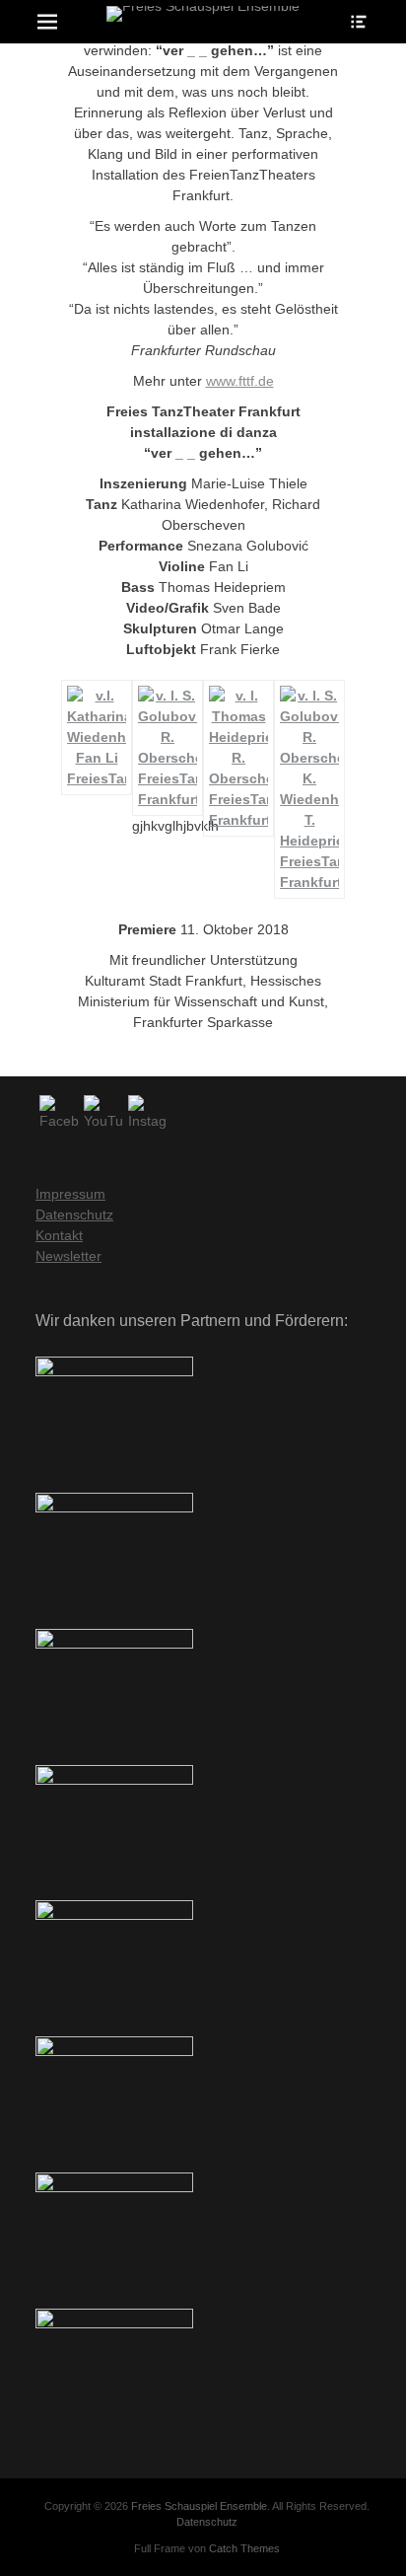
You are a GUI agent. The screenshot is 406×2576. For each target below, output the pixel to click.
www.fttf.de (240, 381)
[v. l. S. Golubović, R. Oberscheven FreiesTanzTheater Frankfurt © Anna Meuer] (168, 799)
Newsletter (68, 1256)
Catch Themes (244, 2548)
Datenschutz (74, 1214)
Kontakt (59, 1235)
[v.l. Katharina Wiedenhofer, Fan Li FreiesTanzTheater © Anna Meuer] (97, 778)
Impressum (70, 1194)
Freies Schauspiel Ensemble (199, 2506)
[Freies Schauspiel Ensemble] (203, 14)
